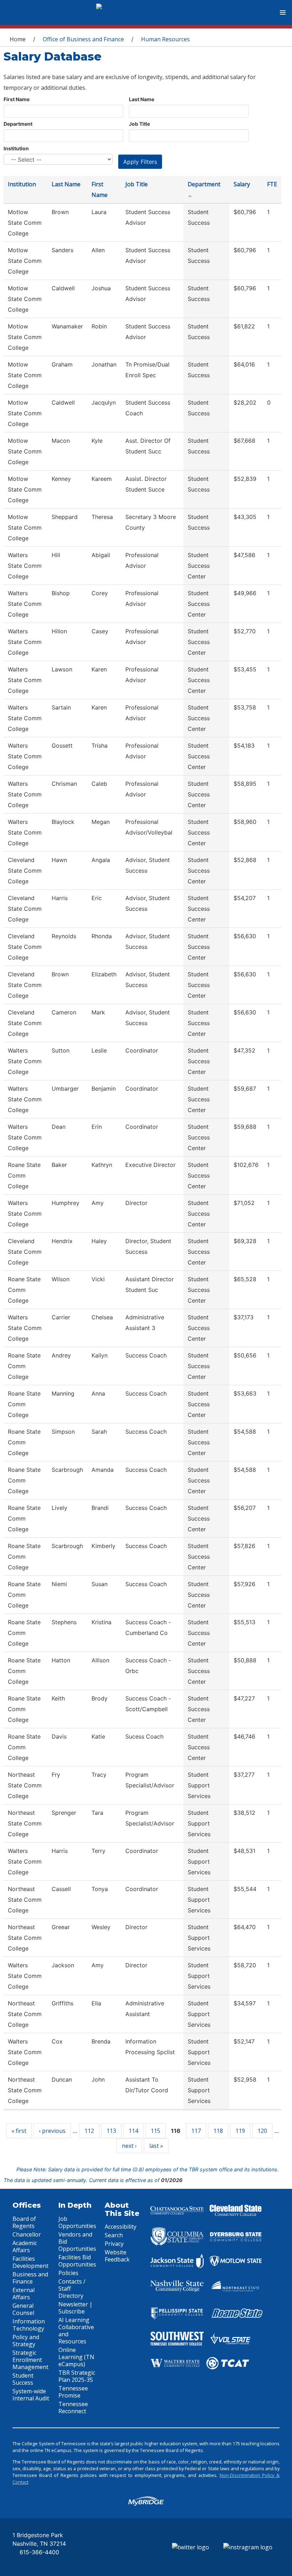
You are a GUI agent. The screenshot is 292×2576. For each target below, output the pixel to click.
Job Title (139, 124)
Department (18, 124)
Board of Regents (24, 2222)
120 (262, 2131)
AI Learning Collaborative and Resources (76, 2331)
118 (218, 2131)
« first (19, 2131)
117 (196, 2131)
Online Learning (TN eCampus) (76, 2357)
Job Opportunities (77, 2222)
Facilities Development (30, 2262)
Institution (16, 148)
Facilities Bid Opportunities (77, 2261)
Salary (242, 184)
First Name (17, 99)
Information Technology (29, 2325)
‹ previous (52, 2131)
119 (240, 2131)
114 (133, 2131)
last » (156, 2146)
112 (89, 2131)
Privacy (114, 2244)
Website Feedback (117, 2256)
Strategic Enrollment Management (30, 2360)
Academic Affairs (25, 2247)
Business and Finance (30, 2278)
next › (129, 2146)
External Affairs (24, 2294)
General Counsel (23, 2309)
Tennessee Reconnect (73, 2408)
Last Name (142, 99)
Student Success (23, 2379)
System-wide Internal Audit (31, 2395)
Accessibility (121, 2227)
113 (111, 2131)
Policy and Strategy (26, 2341)
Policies (68, 2273)
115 (155, 2131)
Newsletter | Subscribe (75, 2308)
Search (114, 2235)
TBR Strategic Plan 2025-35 (77, 2376)
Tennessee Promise (73, 2392)
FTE (272, 184)
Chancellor (27, 2234)
